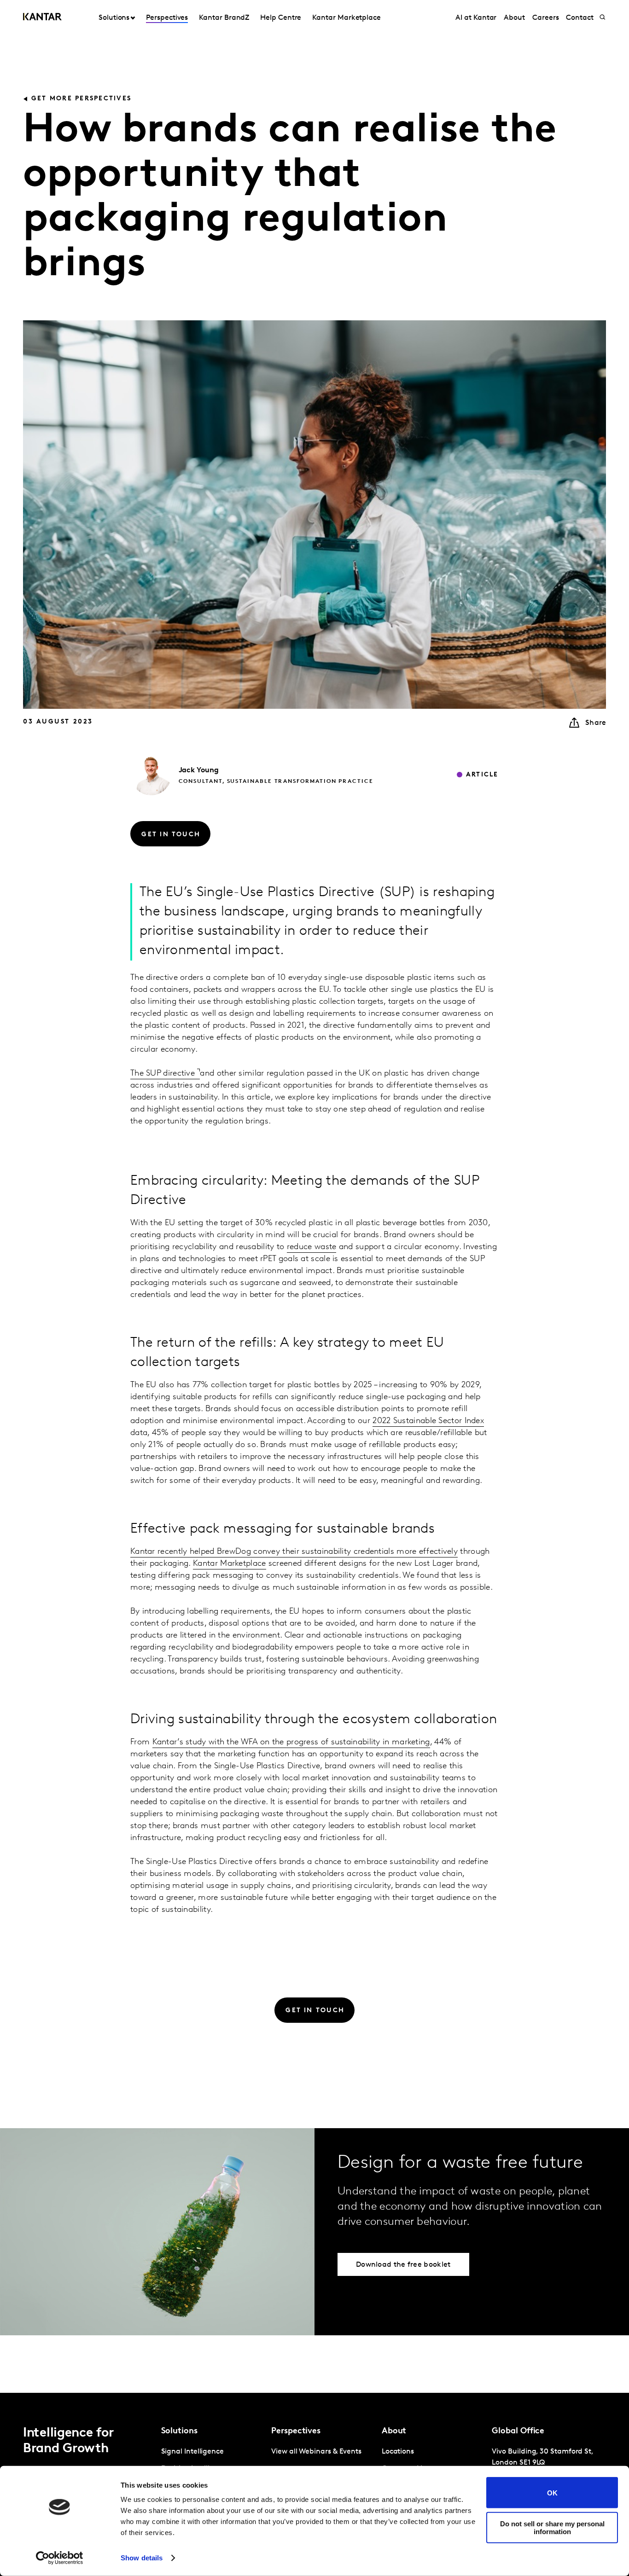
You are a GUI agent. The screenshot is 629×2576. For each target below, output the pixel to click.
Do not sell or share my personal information (552, 2527)
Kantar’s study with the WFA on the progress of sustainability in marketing (291, 1742)
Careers (545, 18)
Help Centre (281, 18)
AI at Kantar (476, 18)
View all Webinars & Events (316, 2452)
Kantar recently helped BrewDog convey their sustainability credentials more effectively (294, 1552)
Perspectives (167, 18)
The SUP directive (164, 1074)
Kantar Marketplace (347, 18)
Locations (398, 2452)
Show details (142, 2558)
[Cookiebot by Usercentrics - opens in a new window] (60, 2558)
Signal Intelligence (192, 2452)
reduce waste (312, 1247)
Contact (579, 18)
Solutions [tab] (114, 18)
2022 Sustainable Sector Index (428, 1421)
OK (552, 2492)
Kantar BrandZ (224, 18)
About (514, 18)
